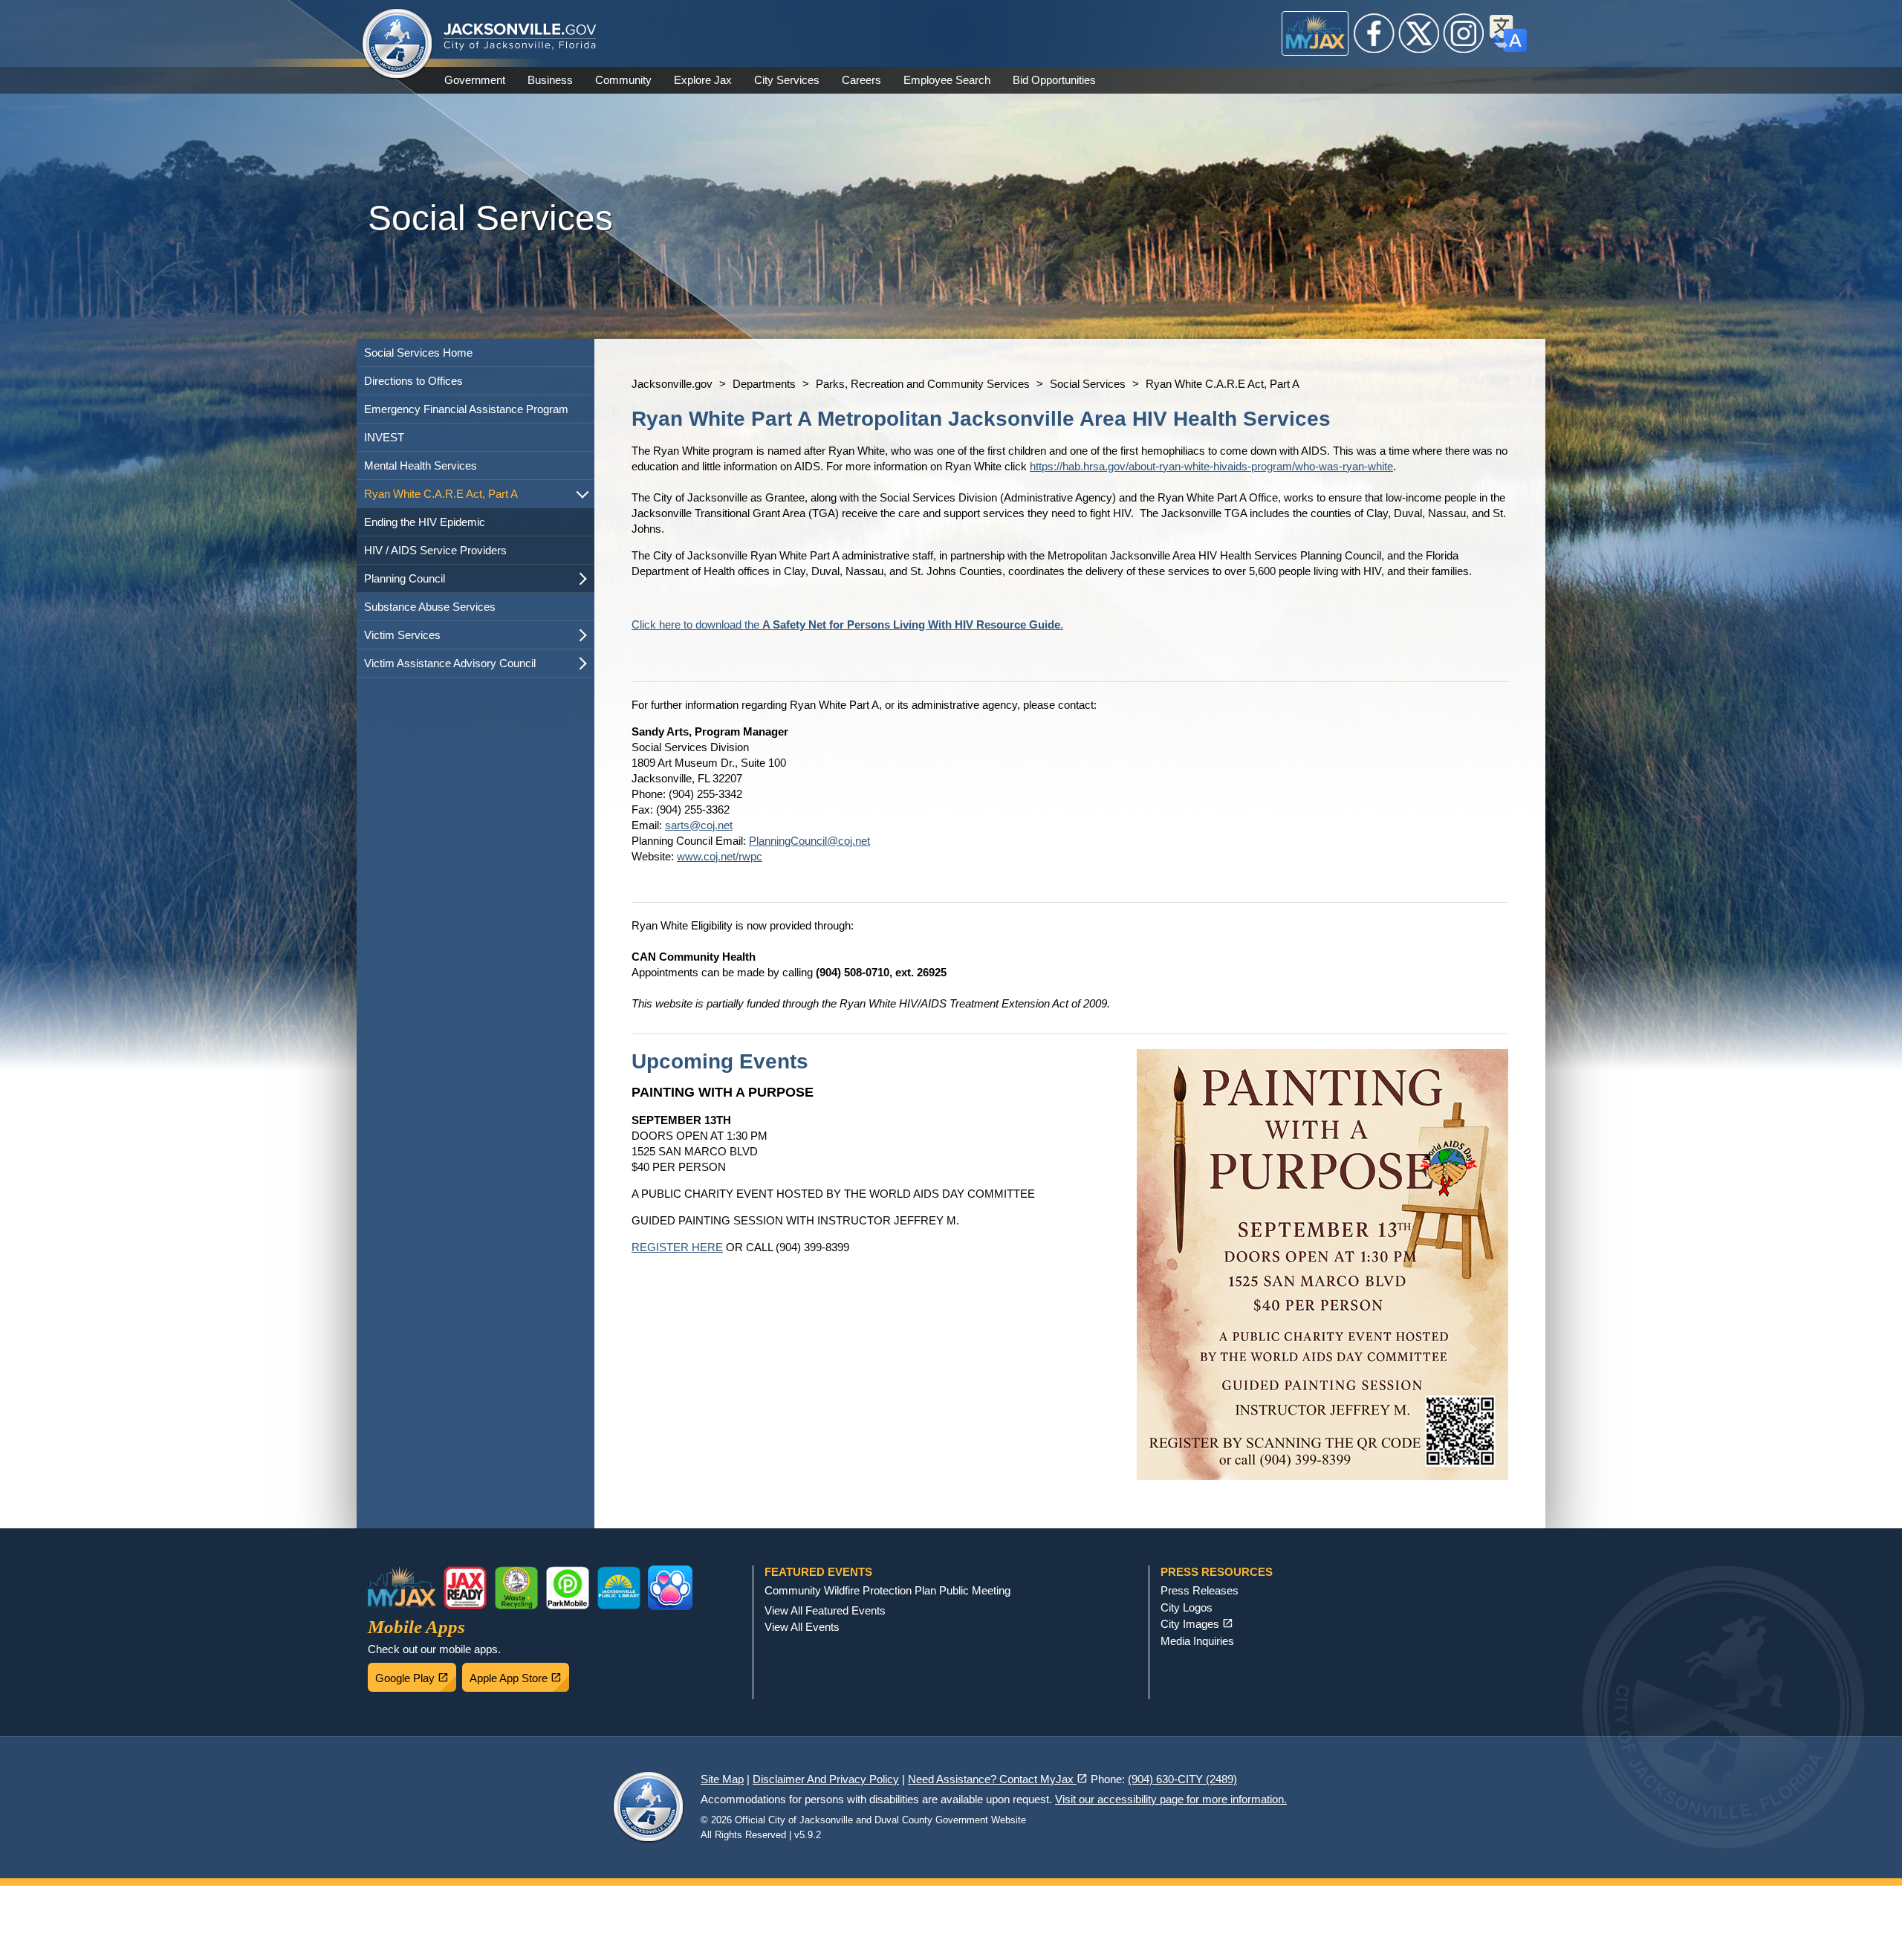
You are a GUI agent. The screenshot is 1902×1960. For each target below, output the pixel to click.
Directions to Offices (413, 381)
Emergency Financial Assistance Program (466, 409)
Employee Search (947, 80)
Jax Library (619, 1588)
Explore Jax (703, 80)
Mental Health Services (421, 465)
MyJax (1315, 33)
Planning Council (405, 578)
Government (475, 80)
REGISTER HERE (677, 1247)
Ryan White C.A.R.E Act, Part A (441, 494)
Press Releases (1200, 1590)
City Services (787, 80)
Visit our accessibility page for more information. (1171, 1799)
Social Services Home (418, 353)
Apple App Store (519, 1674)
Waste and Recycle (516, 1588)
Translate (1508, 33)
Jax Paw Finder (670, 1588)
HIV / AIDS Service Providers (435, 550)
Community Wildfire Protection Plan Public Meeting (887, 1590)
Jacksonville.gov (672, 384)
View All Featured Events (825, 1610)
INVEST (384, 437)
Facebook (1374, 33)
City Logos (1187, 1607)
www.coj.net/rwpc (720, 856)
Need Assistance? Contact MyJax (998, 1779)
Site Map (722, 1779)
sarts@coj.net (699, 825)
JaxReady (465, 1588)
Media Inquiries (1197, 1641)
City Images (1197, 1624)
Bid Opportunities (1054, 80)
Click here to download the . (847, 624)
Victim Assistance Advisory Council (450, 663)
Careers (861, 80)
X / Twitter (1419, 33)
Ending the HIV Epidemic (425, 522)
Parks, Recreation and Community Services (923, 384)
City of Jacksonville (397, 45)
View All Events (802, 1627)
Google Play (416, 1674)
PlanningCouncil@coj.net (809, 841)
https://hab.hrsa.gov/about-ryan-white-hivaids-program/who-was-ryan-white (1211, 466)
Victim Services (402, 635)
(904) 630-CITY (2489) (1182, 1779)
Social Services (1088, 384)
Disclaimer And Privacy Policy (826, 1779)
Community (623, 80)
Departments (764, 384)
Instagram (1464, 33)
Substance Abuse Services (430, 607)
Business (550, 80)
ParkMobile (568, 1588)
